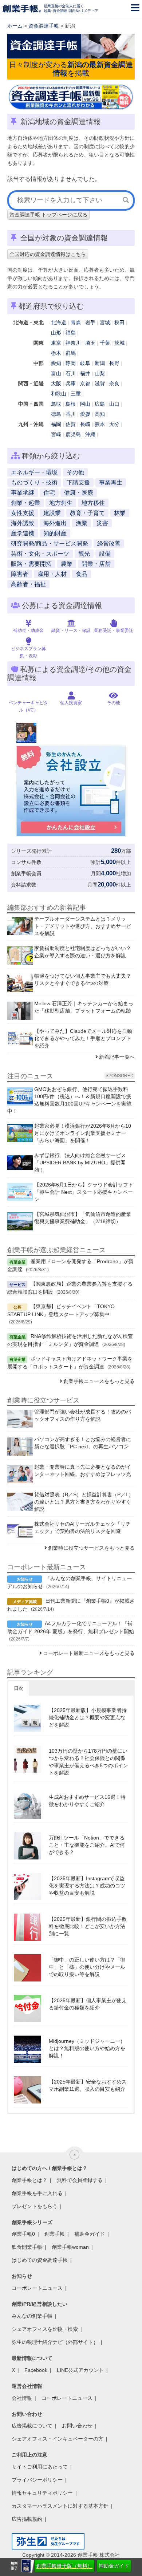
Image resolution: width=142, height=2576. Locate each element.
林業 (120, 513)
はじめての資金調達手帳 (40, 2260)
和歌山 (59, 394)
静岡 (71, 363)
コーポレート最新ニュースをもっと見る (89, 1653)
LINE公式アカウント (80, 2370)
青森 (76, 322)
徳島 (56, 414)
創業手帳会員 (26, 873)
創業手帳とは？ (29, 2180)
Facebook (36, 2370)
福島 (71, 333)
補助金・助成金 (28, 630)
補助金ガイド (114, 2566)
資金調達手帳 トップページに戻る (48, 215)
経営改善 (109, 543)
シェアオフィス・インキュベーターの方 (58, 2439)
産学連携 (23, 533)
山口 (114, 404)
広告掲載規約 (27, 2519)
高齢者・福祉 (28, 584)
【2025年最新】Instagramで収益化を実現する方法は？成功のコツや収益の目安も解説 (87, 1886)
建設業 (52, 513)
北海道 (59, 322)
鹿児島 (73, 434)
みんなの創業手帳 (32, 2316)
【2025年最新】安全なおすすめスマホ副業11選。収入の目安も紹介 (88, 2085)
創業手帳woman (70, 2247)
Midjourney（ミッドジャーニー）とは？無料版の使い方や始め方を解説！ (87, 2048)
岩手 (90, 322)
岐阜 (85, 363)
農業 (67, 564)
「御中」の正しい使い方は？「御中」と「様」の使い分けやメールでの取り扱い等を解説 (87, 1967)
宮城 (105, 322)
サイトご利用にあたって (40, 2467)
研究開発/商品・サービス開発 (50, 543)
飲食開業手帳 (27, 2247)
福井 (85, 373)
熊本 (100, 424)
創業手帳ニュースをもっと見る (99, 1381)
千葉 (105, 343)
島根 (71, 404)
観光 (84, 554)
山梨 (100, 373)
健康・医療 (79, 493)
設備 (105, 554)
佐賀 (71, 424)
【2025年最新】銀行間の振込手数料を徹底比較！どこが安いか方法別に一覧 (88, 1926)
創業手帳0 (23, 2234)
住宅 (49, 493)
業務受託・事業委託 (114, 630)
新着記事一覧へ (117, 1057)
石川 (71, 373)
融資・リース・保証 (71, 630)
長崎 (85, 424)
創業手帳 (55, 2234)
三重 (76, 394)
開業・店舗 (96, 564)
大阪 (56, 384)
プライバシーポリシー (37, 2480)
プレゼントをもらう (35, 2206)
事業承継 (23, 493)
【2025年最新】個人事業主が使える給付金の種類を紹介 (88, 2004)
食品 (82, 574)
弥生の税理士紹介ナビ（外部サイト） (55, 2342)
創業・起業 (25, 503)
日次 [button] (19, 1688)
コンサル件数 (26, 862)
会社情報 (22, 2398)
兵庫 (71, 384)
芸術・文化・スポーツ (40, 554)
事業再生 (111, 482)
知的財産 (55, 533)
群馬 (71, 353)
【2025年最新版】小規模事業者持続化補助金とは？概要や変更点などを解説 (88, 1717)
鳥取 (56, 404)
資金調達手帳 (44, 26)
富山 (56, 373)
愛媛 (85, 414)
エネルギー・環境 (34, 472)
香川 (71, 414)
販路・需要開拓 (31, 564)
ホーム (15, 26)
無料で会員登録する (80, 2180)
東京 (56, 343)
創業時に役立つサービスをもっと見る (91, 1548)
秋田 (119, 322)
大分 (114, 424)
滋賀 (100, 384)
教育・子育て (87, 513)
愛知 (56, 363)
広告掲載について (32, 2426)
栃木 (56, 353)
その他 (75, 472)
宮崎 (56, 434)
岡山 (85, 404)
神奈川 (73, 343)
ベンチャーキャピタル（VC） (28, 706)
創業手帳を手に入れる (37, 2193)
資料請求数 (24, 885)
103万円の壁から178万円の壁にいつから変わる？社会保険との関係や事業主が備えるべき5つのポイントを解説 (88, 1762)
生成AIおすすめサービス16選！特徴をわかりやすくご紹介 (87, 1801)
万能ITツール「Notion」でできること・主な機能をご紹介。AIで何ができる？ (87, 1845)
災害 (102, 523)
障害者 (20, 574)
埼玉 (90, 343)
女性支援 (23, 513)
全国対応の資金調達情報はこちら (48, 254)
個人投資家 (71, 703)
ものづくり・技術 (34, 482)
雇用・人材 (52, 574)
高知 (100, 414)
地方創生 (61, 503)
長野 (114, 363)
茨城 (119, 343)
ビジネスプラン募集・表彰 (28, 652)
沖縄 (90, 434)
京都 (85, 384)
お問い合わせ (77, 2426)
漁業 (82, 523)
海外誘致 (23, 523)
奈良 (114, 384)
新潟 (100, 363)
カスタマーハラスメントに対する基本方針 (60, 2506)
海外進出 (55, 523)
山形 (56, 333)
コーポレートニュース (37, 2288)
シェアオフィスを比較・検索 (45, 2329)
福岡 (56, 424)
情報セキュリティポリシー (42, 2493)
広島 (100, 404)
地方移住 (93, 503)
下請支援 (78, 482)
